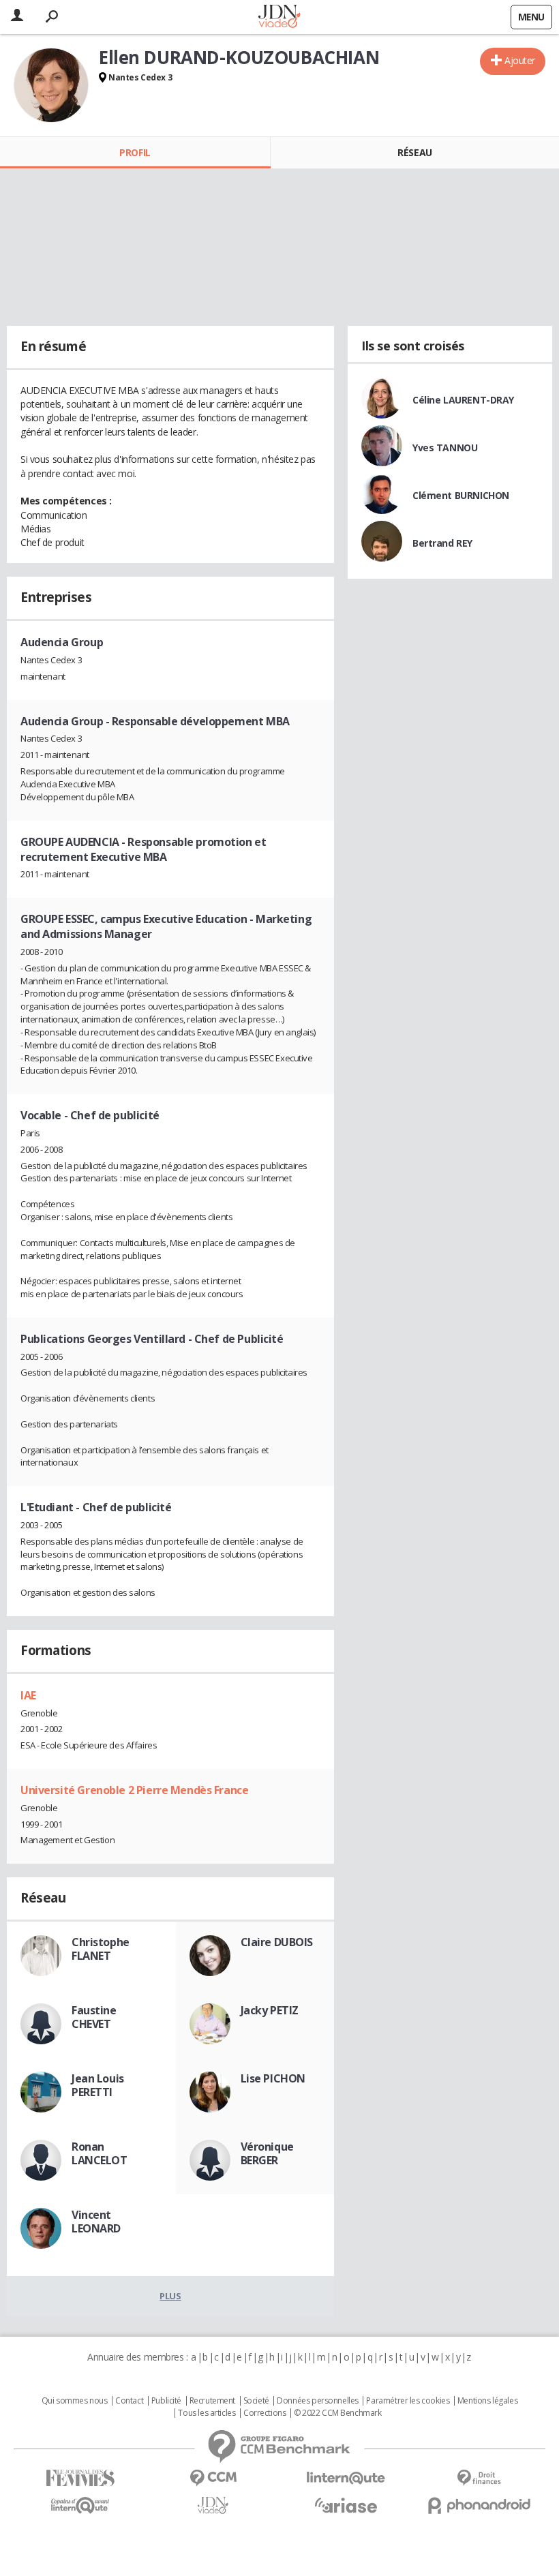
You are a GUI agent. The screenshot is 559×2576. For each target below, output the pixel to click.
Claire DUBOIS (277, 1942)
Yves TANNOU (445, 448)
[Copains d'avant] (80, 2505)
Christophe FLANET (101, 1949)
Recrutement (212, 2401)
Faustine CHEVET (94, 2017)
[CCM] (213, 2478)
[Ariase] (346, 2505)
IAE (28, 1695)
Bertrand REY (442, 543)
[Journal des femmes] (80, 2478)
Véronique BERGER (267, 2153)
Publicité (166, 2401)
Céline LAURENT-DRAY (463, 400)
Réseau (414, 152)
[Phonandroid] (479, 2505)
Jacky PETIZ (270, 2010)
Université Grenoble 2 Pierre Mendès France (134, 1790)
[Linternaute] (346, 2478)
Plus (170, 2296)
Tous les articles (207, 2413)
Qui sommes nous (75, 2401)
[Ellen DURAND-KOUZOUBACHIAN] (51, 85)
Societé (256, 2401)
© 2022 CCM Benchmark (338, 2413)
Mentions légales (487, 2401)
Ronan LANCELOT (100, 2153)
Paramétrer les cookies (408, 2401)
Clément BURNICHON (461, 495)
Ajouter (520, 60)
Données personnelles (318, 2401)
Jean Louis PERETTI (98, 2085)
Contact (129, 2401)
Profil (135, 152)
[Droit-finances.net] (479, 2478)
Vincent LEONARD (96, 2222)
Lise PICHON (273, 2078)
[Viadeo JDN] (213, 2505)
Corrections (265, 2413)
